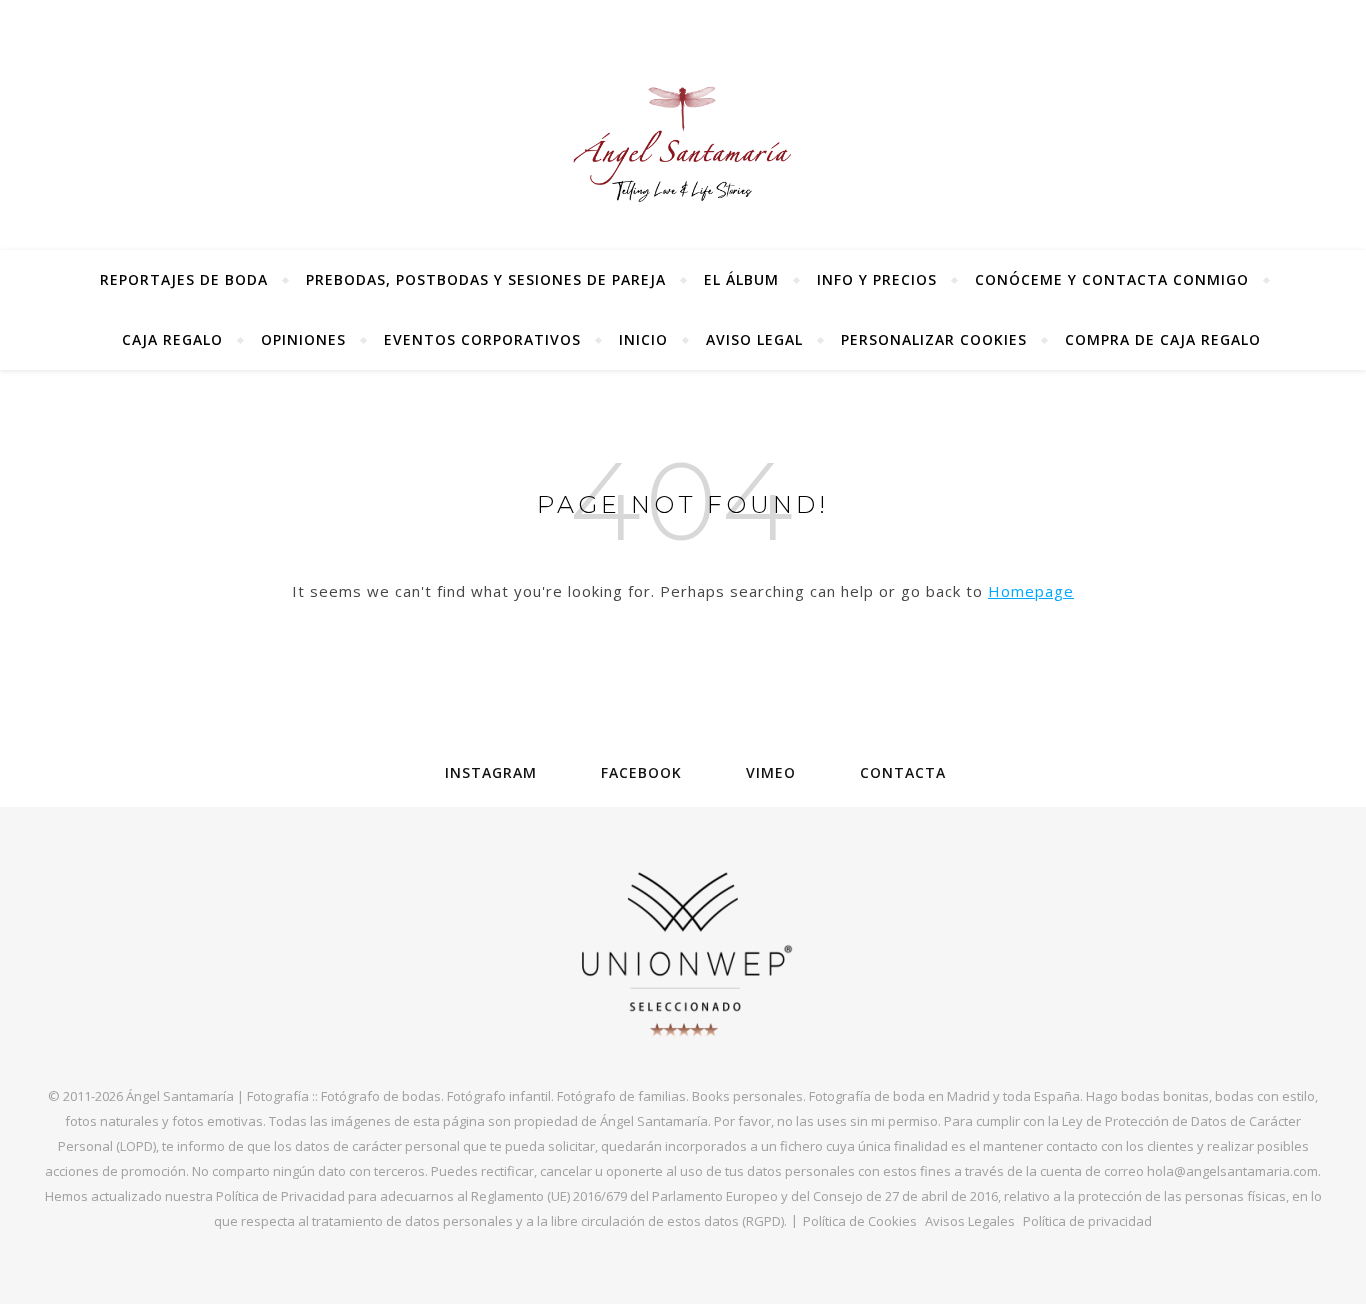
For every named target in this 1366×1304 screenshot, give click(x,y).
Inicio (643, 339)
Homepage (1031, 591)
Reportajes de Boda (184, 279)
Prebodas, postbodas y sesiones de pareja (486, 279)
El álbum (741, 279)
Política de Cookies (860, 1221)
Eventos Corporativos (482, 339)
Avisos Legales (970, 1221)
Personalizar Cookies (934, 339)
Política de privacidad (1087, 1221)
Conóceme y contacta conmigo (1112, 279)
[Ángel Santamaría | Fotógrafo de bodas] (683, 144)
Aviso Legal (754, 339)
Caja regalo (172, 339)
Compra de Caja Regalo (1163, 339)
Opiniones (303, 339)
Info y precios (877, 279)
